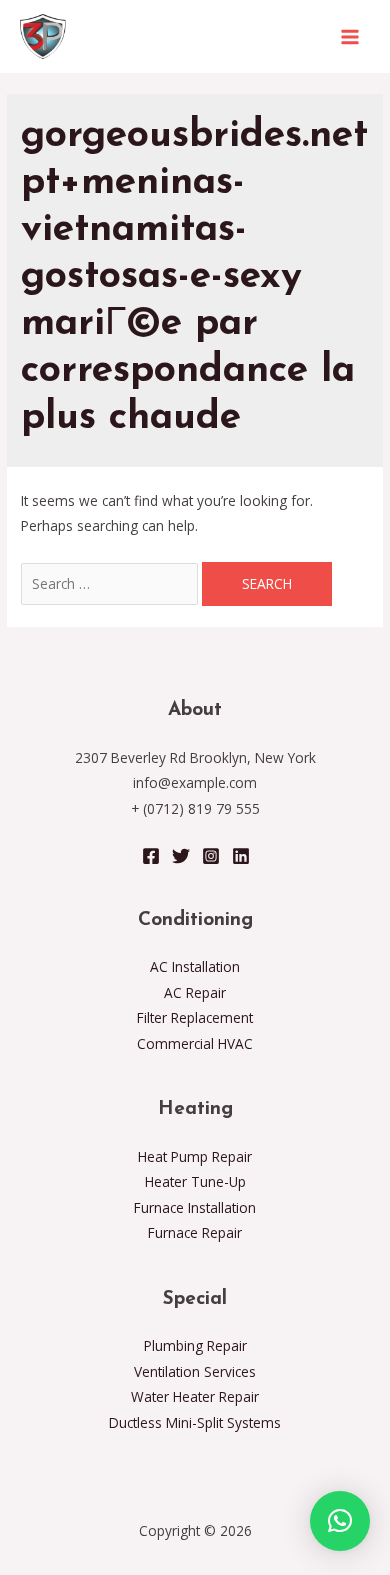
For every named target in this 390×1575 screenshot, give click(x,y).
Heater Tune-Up (195, 1181)
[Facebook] (151, 856)
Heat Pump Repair (195, 1156)
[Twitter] (181, 856)
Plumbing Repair (195, 1345)
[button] (340, 1521)
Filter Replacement (195, 1017)
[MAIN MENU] (350, 36)
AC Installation (195, 966)
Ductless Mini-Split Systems (195, 1422)
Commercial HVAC (195, 1043)
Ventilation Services (195, 1371)
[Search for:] (111, 583)
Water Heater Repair (195, 1396)
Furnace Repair (195, 1232)
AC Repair (195, 992)
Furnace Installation (195, 1207)
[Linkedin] (241, 856)
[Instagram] (211, 856)
